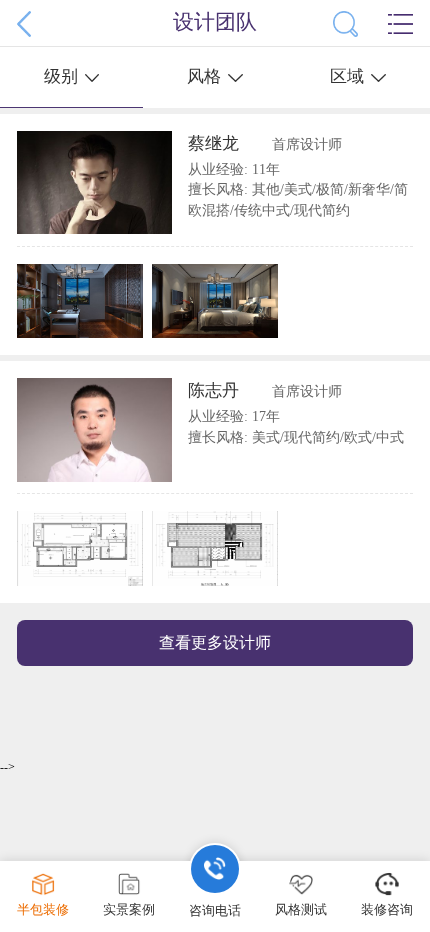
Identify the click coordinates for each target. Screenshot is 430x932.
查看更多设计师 (215, 642)
